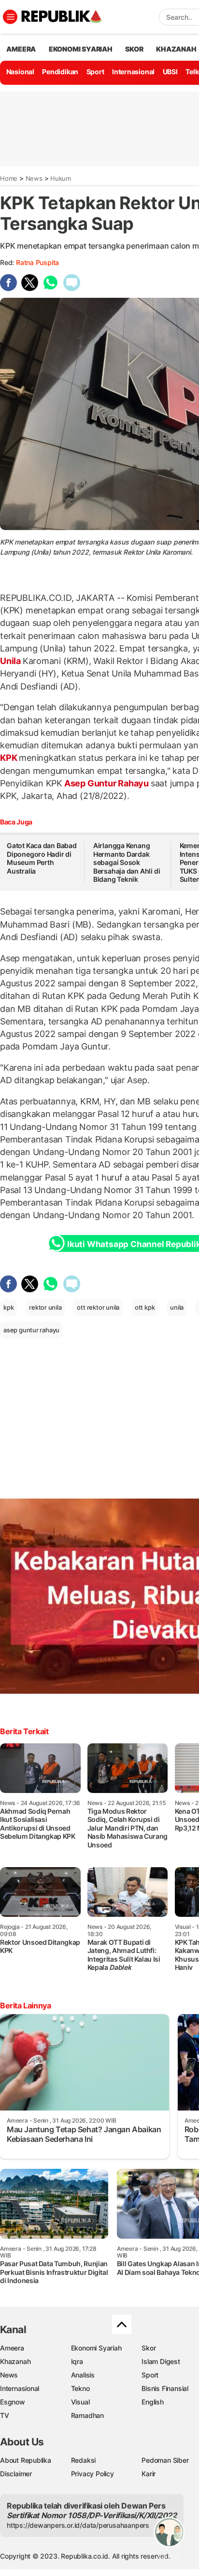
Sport (95, 72)
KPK (9, 758)
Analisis (83, 2375)
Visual (80, 2402)
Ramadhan (87, 2415)
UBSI (170, 72)
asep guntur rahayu (31, 1330)
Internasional (133, 72)
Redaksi (84, 2460)
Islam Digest (161, 2361)
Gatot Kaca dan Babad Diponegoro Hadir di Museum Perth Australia (42, 858)
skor (134, 49)
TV (5, 2415)
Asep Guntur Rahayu (107, 783)
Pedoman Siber (165, 2460)
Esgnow (13, 2402)
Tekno (80, 2388)
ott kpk (145, 1307)
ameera (21, 49)
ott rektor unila (98, 1307)
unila (177, 1307)
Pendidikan (60, 72)
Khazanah (15, 2361)
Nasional (20, 72)
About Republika (26, 2460)
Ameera (12, 2348)
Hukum (61, 178)
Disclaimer (16, 2474)
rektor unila (45, 1307)
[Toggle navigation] (10, 17)
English (153, 2402)
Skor (149, 2348)
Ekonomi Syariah (81, 49)
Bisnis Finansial (165, 2388)
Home (9, 178)
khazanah (176, 49)
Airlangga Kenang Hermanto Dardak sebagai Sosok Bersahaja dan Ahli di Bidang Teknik (127, 862)
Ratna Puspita (37, 262)
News (34, 178)
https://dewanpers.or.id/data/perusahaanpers (78, 2525)
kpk (8, 1307)
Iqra (77, 2361)
